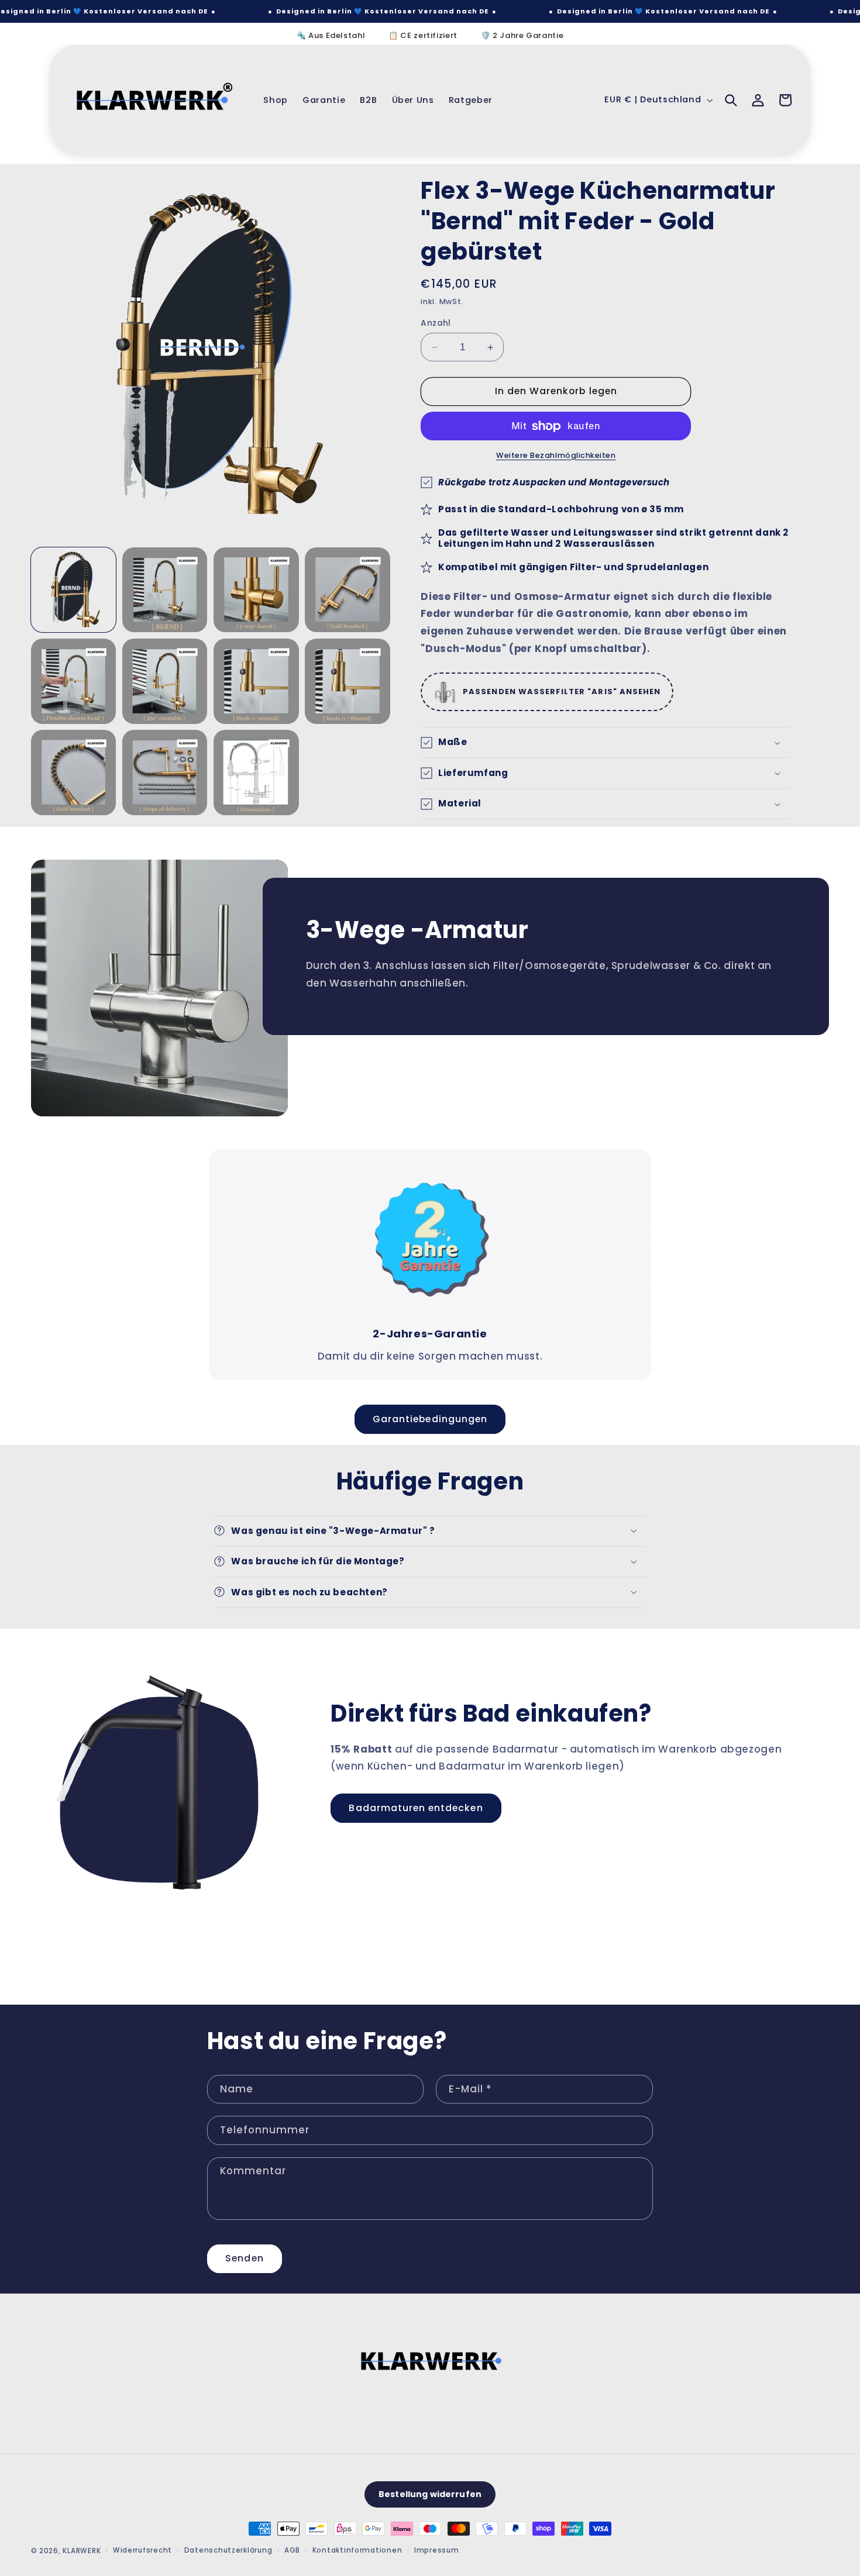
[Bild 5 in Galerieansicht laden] (74, 681)
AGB (292, 2551)
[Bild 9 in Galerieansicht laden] (74, 773)
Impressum (437, 2551)
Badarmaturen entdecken (416, 1808)
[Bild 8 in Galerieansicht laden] (348, 681)
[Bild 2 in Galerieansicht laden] (165, 590)
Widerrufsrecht (142, 2551)
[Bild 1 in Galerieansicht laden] (74, 590)
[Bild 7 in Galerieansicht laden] (256, 681)
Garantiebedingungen (430, 1418)
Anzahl (436, 323)
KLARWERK (82, 2551)
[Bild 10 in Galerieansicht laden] (165, 773)
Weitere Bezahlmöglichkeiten (556, 455)
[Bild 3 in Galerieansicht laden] (256, 590)
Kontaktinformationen (357, 2551)
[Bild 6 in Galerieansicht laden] (165, 681)
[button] (731, 100)
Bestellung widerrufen (430, 2495)
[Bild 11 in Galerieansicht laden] (256, 773)
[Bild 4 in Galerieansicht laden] (348, 590)
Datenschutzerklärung (228, 2551)
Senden (244, 2258)
